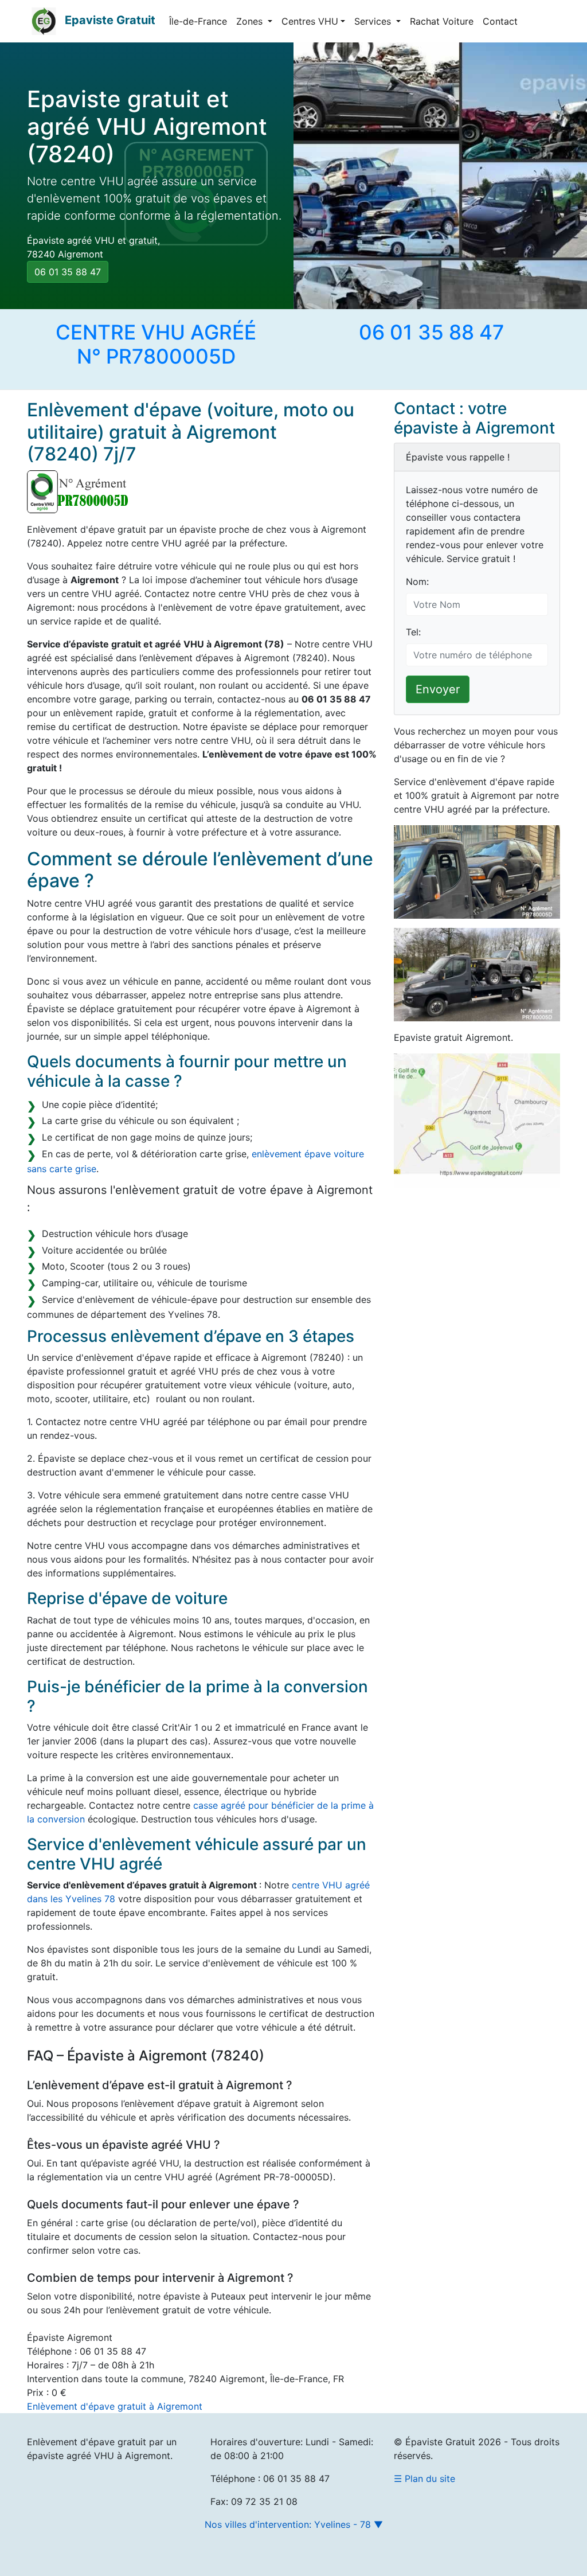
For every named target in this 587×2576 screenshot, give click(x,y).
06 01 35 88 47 (68, 272)
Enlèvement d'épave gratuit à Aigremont (115, 2406)
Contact (500, 21)
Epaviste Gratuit (110, 20)
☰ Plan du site (424, 2479)
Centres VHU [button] (310, 21)
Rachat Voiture (442, 21)
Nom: (417, 581)
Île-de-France (198, 21)
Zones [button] (251, 21)
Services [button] (374, 21)
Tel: (413, 632)
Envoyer (438, 689)
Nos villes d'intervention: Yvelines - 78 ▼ (294, 2524)
